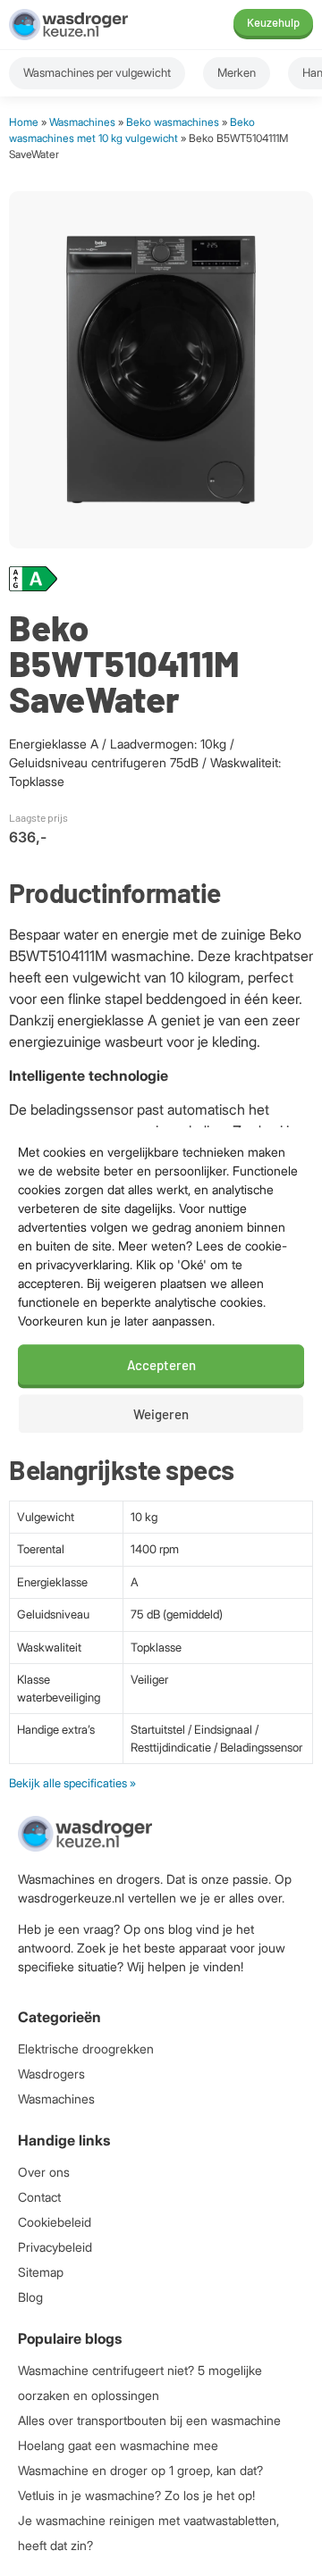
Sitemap (41, 2272)
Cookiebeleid (55, 2222)
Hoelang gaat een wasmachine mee (118, 2445)
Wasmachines (82, 122)
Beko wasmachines (173, 122)
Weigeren (161, 1414)
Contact (39, 2197)
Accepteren (161, 1365)
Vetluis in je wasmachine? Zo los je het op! (136, 2495)
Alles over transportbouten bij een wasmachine (149, 2420)
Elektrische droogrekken (86, 2049)
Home (24, 122)
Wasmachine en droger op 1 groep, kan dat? (140, 2470)
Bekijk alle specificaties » (72, 1783)
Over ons (44, 2172)
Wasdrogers (51, 2074)
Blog (30, 2297)
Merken (237, 72)
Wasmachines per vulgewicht (97, 72)
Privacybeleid (55, 2247)
